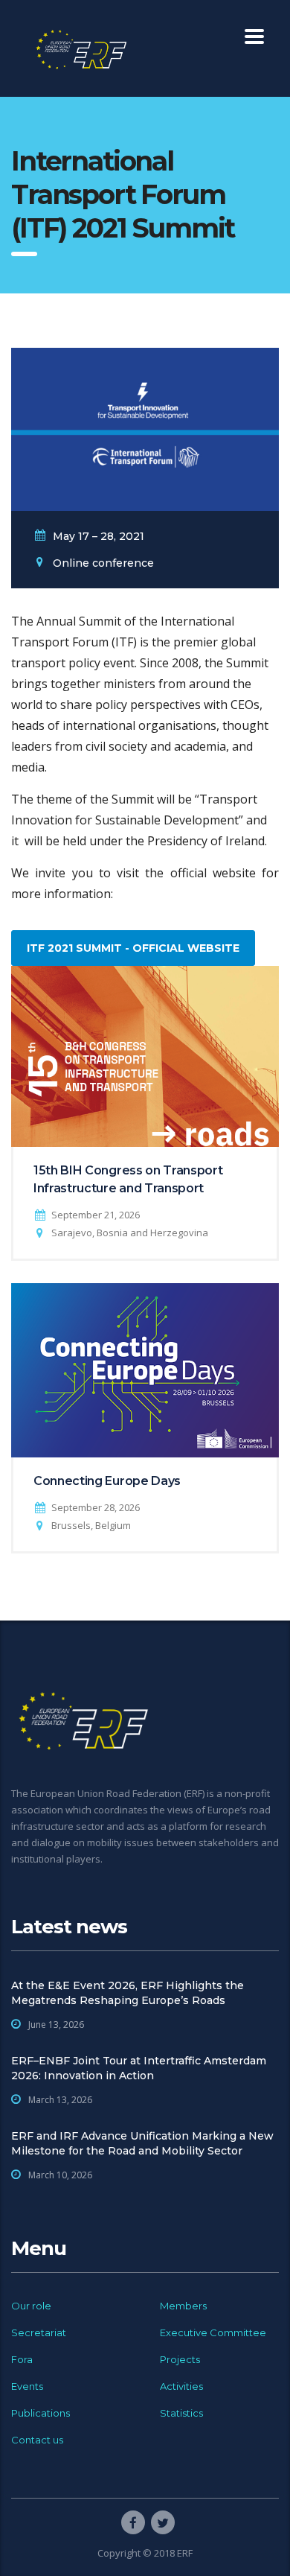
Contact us (37, 2440)
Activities (181, 2386)
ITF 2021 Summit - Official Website (133, 948)
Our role (31, 2306)
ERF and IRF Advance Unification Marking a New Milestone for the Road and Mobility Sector (142, 2143)
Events (27, 2386)
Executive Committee (213, 2332)
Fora (22, 2359)
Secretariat (39, 2332)
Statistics (181, 2413)
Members (183, 2306)
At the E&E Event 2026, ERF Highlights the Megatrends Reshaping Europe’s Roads (128, 1993)
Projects (180, 2359)
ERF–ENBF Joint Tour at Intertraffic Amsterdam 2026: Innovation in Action (139, 2068)
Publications (41, 2413)
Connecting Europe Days (107, 1481)
